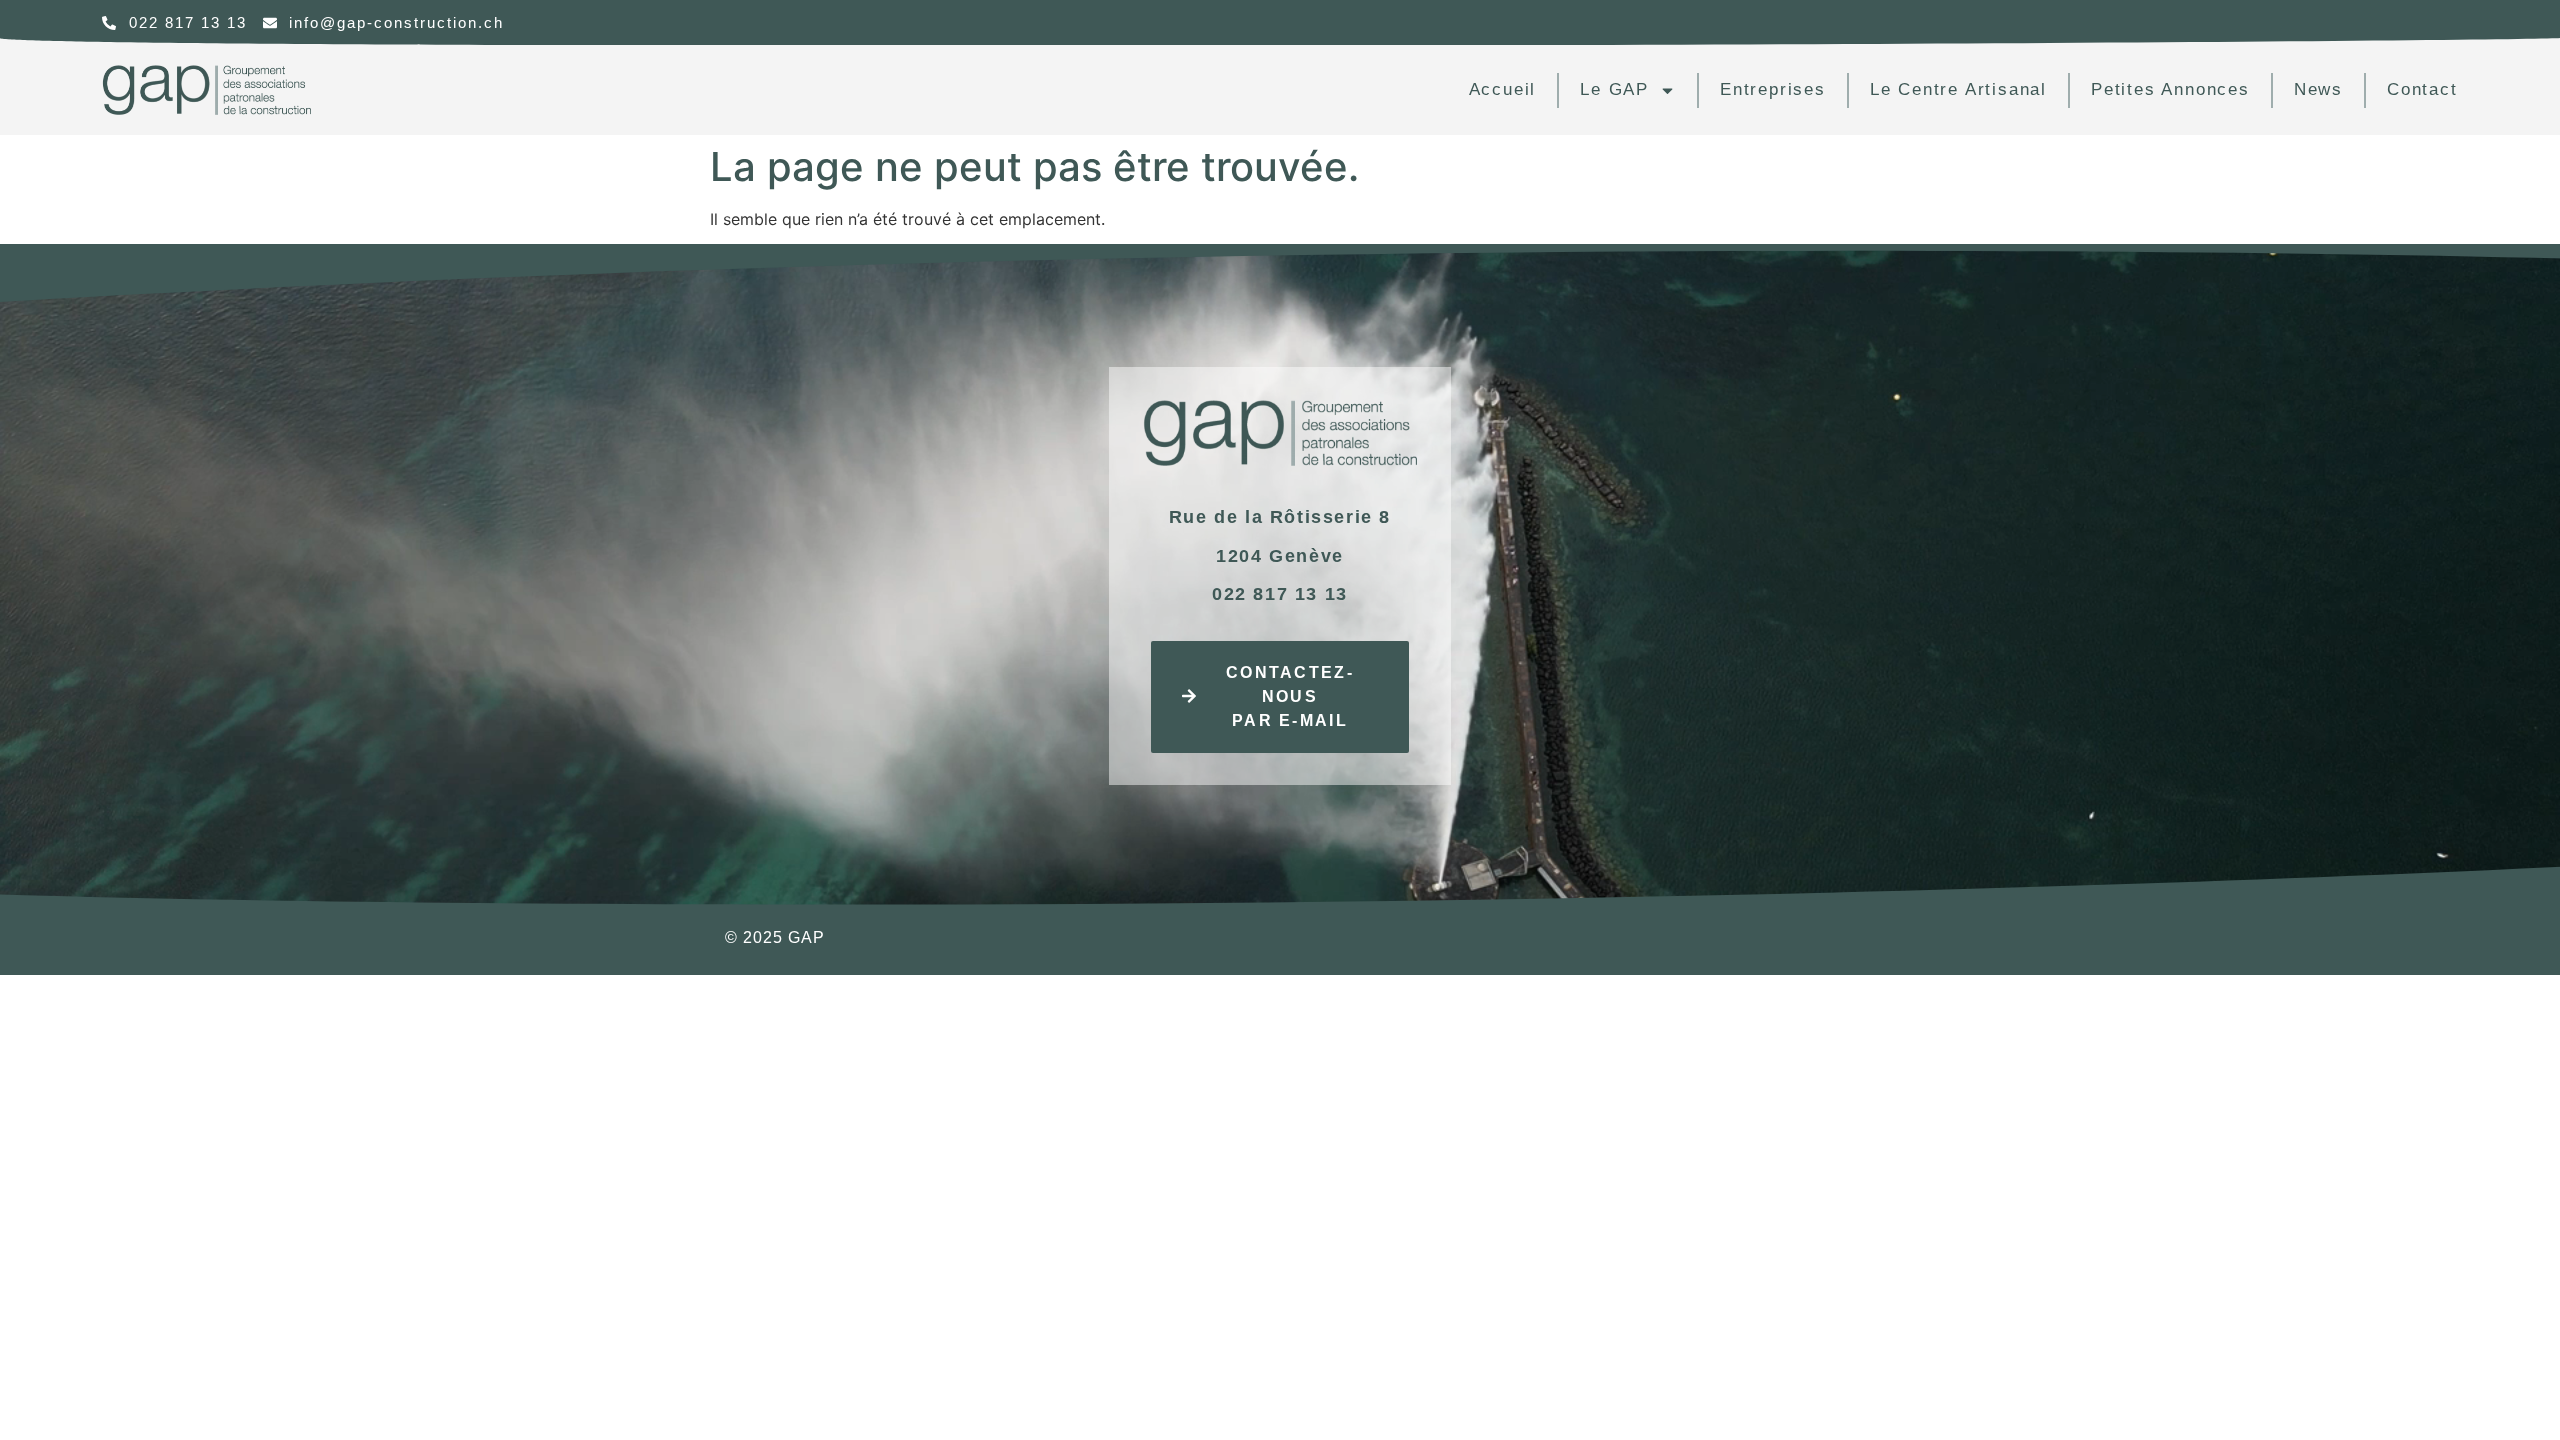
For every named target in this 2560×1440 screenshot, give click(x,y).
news (2318, 89)
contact (2422, 89)
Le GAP (1614, 89)
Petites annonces (2170, 89)
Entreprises (1773, 89)
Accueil (1503, 89)
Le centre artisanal (1958, 89)
